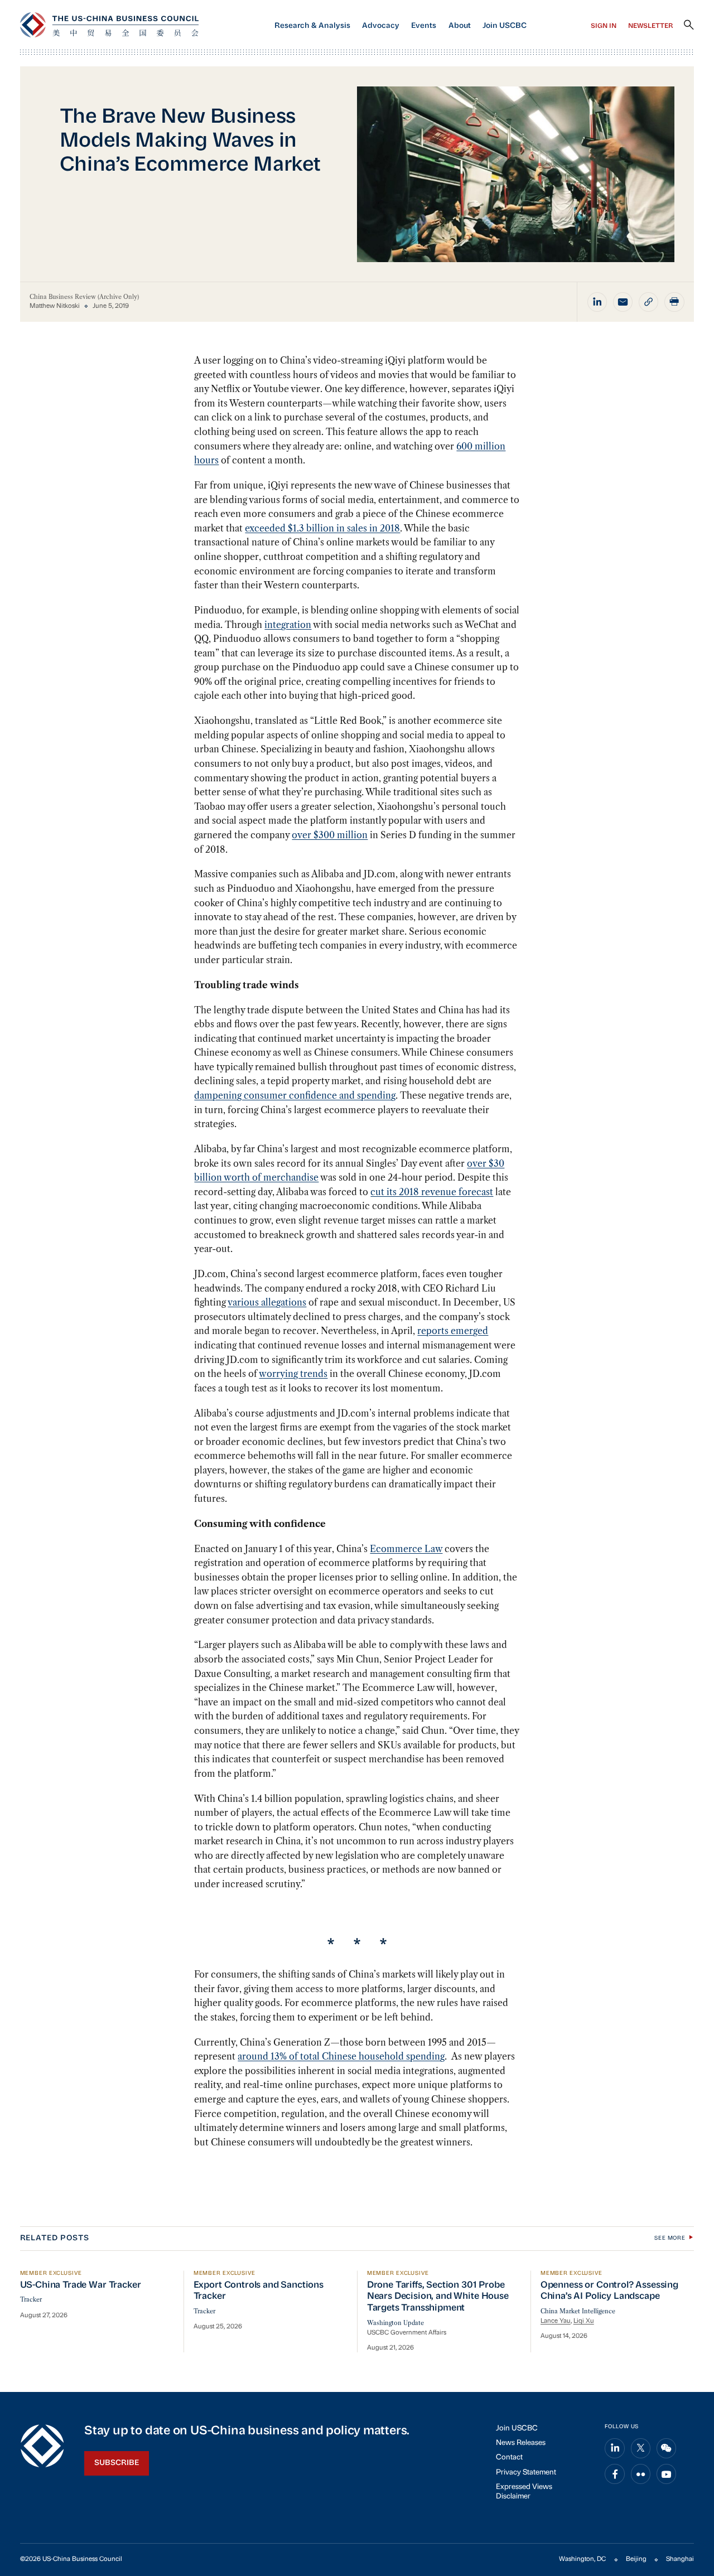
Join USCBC (505, 26)
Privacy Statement (526, 2473)
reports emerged (453, 1331)
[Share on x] (641, 2448)
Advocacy (381, 26)
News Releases (521, 2443)
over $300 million (330, 835)
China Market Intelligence (578, 2311)
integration (288, 625)
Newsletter (651, 26)
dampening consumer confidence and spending (295, 1095)
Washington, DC (582, 2559)
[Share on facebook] (615, 2474)
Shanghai (680, 2559)
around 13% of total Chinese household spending (341, 2056)
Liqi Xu (584, 2321)
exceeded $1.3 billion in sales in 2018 (322, 528)
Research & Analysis (312, 26)
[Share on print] (674, 302)
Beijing (636, 2559)
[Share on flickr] (641, 2474)
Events (424, 26)
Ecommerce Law (406, 1549)
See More (670, 2238)
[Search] (689, 25)
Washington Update (395, 2323)
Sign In (604, 26)
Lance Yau (556, 2321)
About (460, 26)
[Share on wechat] (667, 2448)
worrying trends (293, 1374)
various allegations (267, 1302)
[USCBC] (109, 25)
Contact (509, 2457)
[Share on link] (649, 302)
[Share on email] (623, 302)
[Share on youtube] (667, 2474)
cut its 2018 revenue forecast (432, 1192)
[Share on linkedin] (597, 302)
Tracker (31, 2300)
